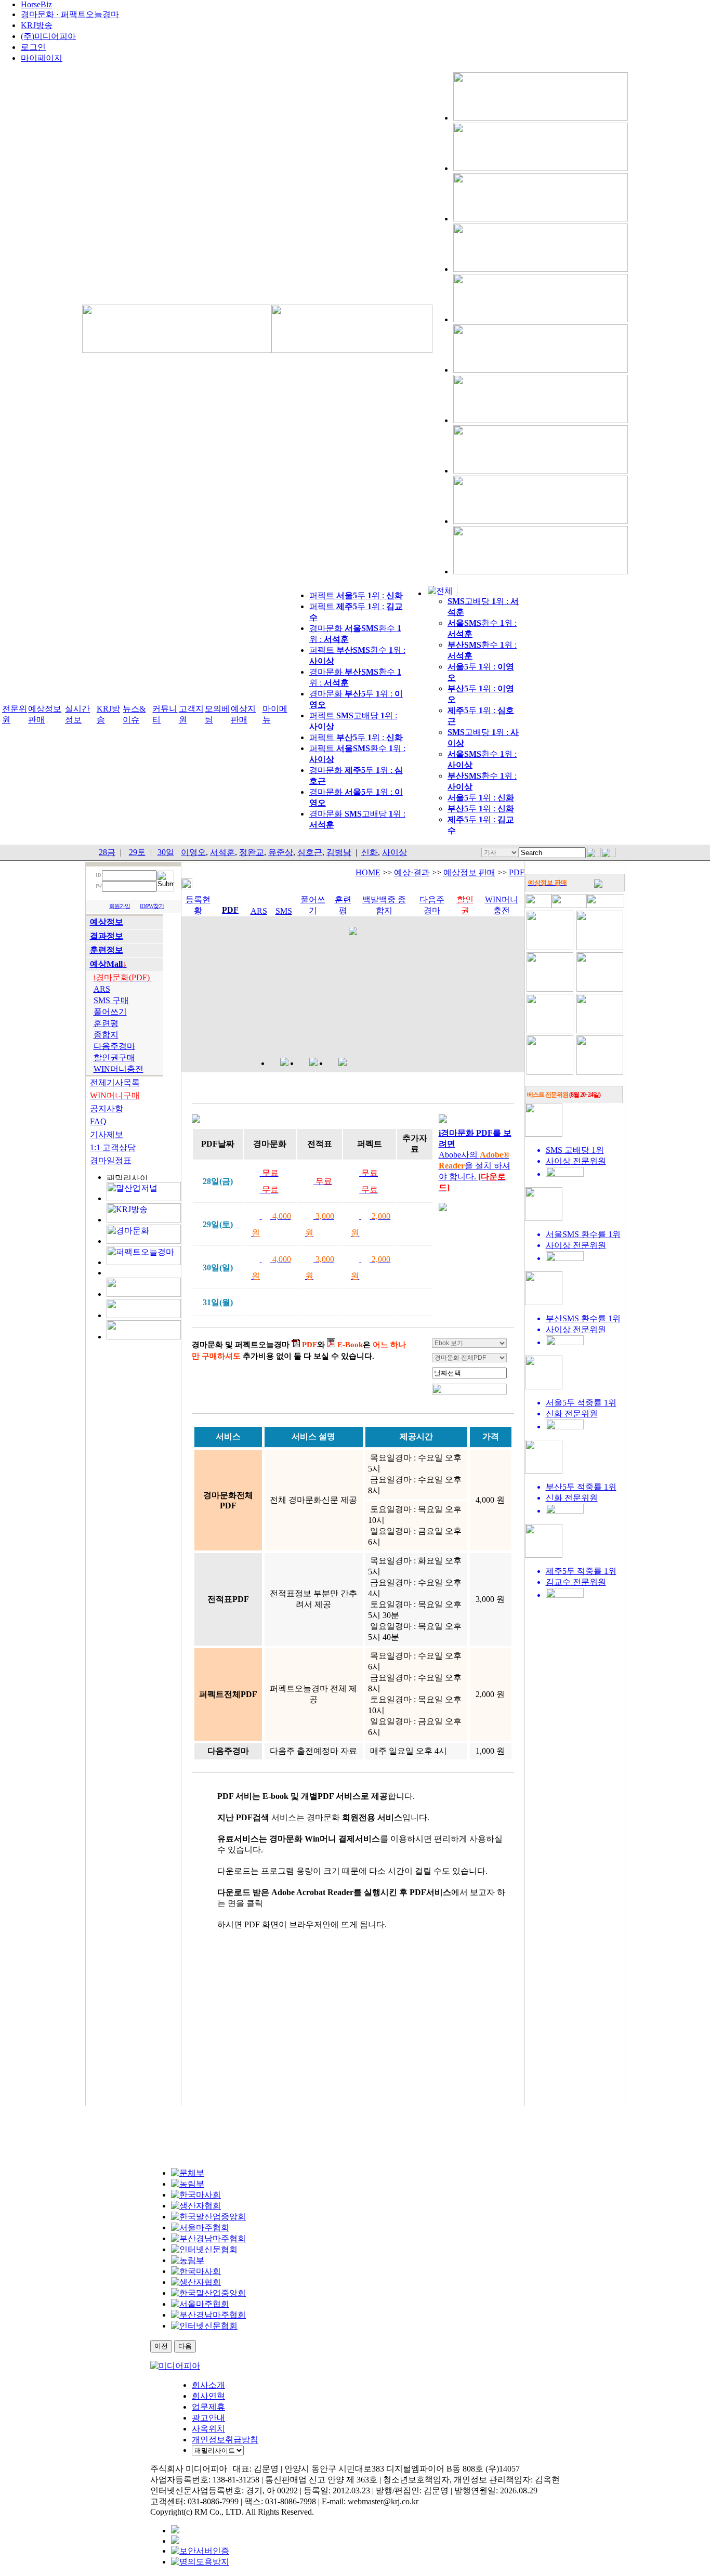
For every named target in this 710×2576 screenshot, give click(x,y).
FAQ (98, 1121)
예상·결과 (412, 872)
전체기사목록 (115, 1082)
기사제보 (107, 1134)
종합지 (106, 1035)
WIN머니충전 (119, 1069)
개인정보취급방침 (225, 2440)
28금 (107, 852)
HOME (368, 872)
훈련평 (106, 1023)
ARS (102, 989)
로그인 (33, 47)
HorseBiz (36, 4)
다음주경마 (114, 1046)
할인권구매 (114, 1057)
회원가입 (120, 906)
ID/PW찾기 (152, 906)
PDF (517, 872)
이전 (161, 2346)
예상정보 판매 (469, 872)
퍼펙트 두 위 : (356, 595)
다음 (185, 2346)
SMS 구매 (111, 1000)
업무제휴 (208, 2407)
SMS (284, 911)
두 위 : (481, 798)
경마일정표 (111, 1160)
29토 (137, 852)
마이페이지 (42, 58)
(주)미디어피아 (48, 36)
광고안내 (208, 2418)
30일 (166, 852)
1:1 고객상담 (113, 1147)
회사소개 (208, 2385)
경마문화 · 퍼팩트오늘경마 (70, 14)
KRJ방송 (37, 25)
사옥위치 (208, 2429)
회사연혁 (208, 2396)
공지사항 (107, 1108)
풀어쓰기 (110, 1012)
